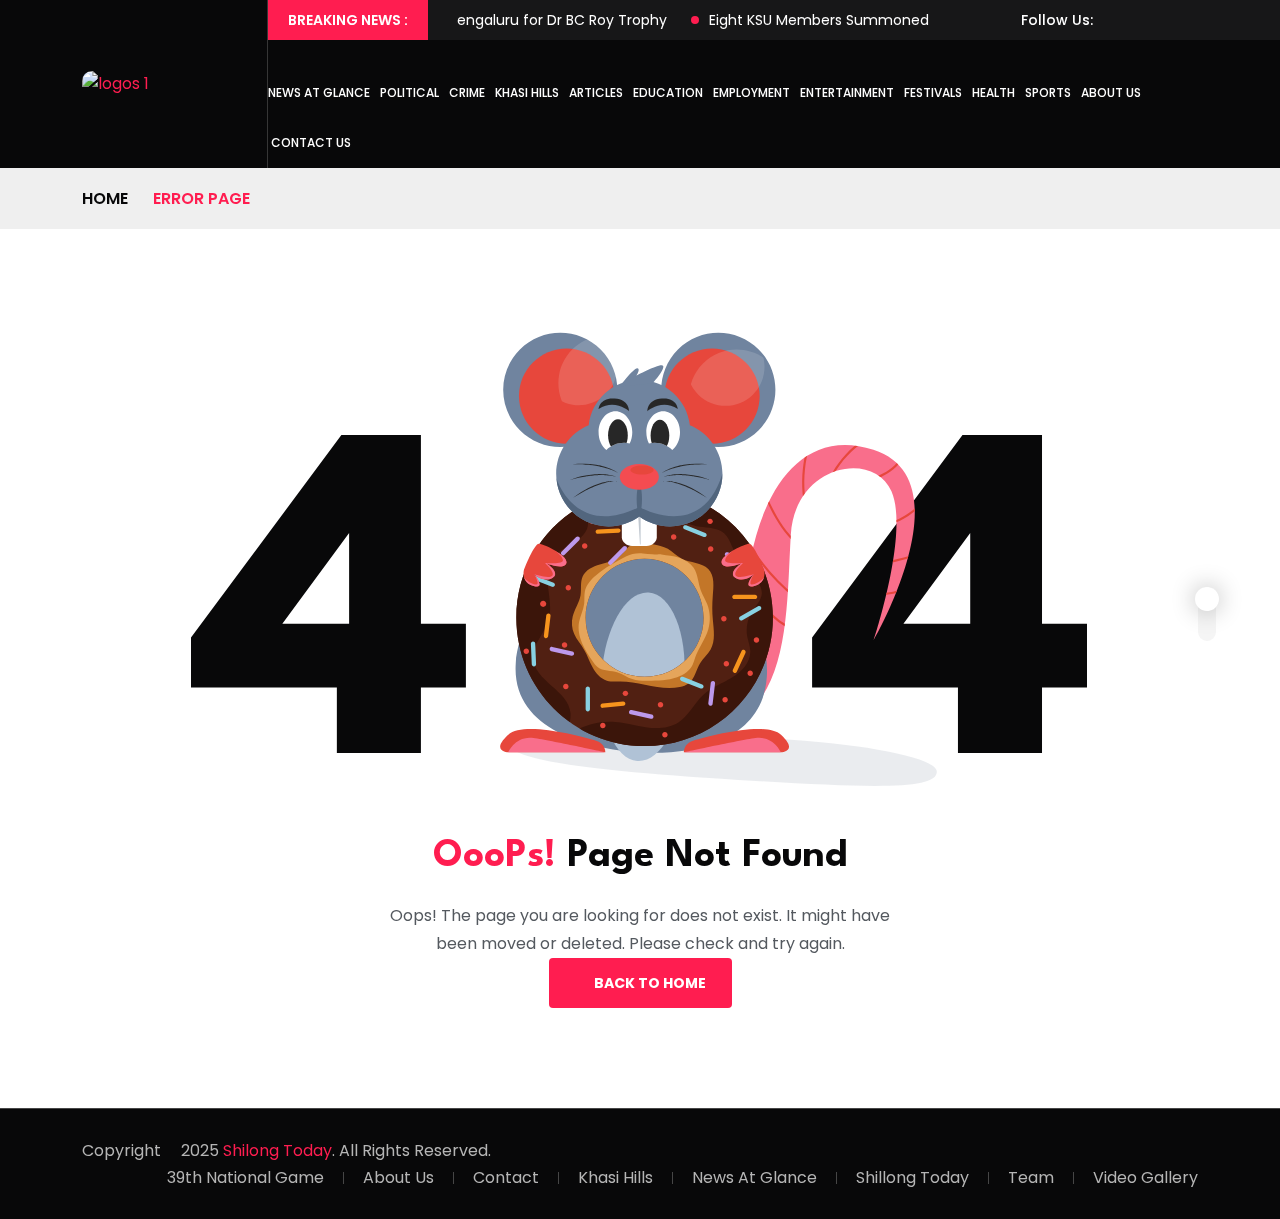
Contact (506, 1177)
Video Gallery (1145, 1177)
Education (668, 92)
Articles (596, 92)
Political (409, 92)
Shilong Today (277, 1150)
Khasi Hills (527, 92)
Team (1031, 1177)
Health (993, 92)
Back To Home (650, 983)
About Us (1111, 92)
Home (105, 198)
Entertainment (847, 92)
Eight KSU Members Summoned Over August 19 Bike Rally (876, 20)
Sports (1048, 92)
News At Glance (754, 1177)
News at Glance (319, 92)
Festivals (933, 92)
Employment (751, 92)
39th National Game (245, 1177)
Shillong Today (912, 1177)
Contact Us (311, 142)
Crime (467, 92)
